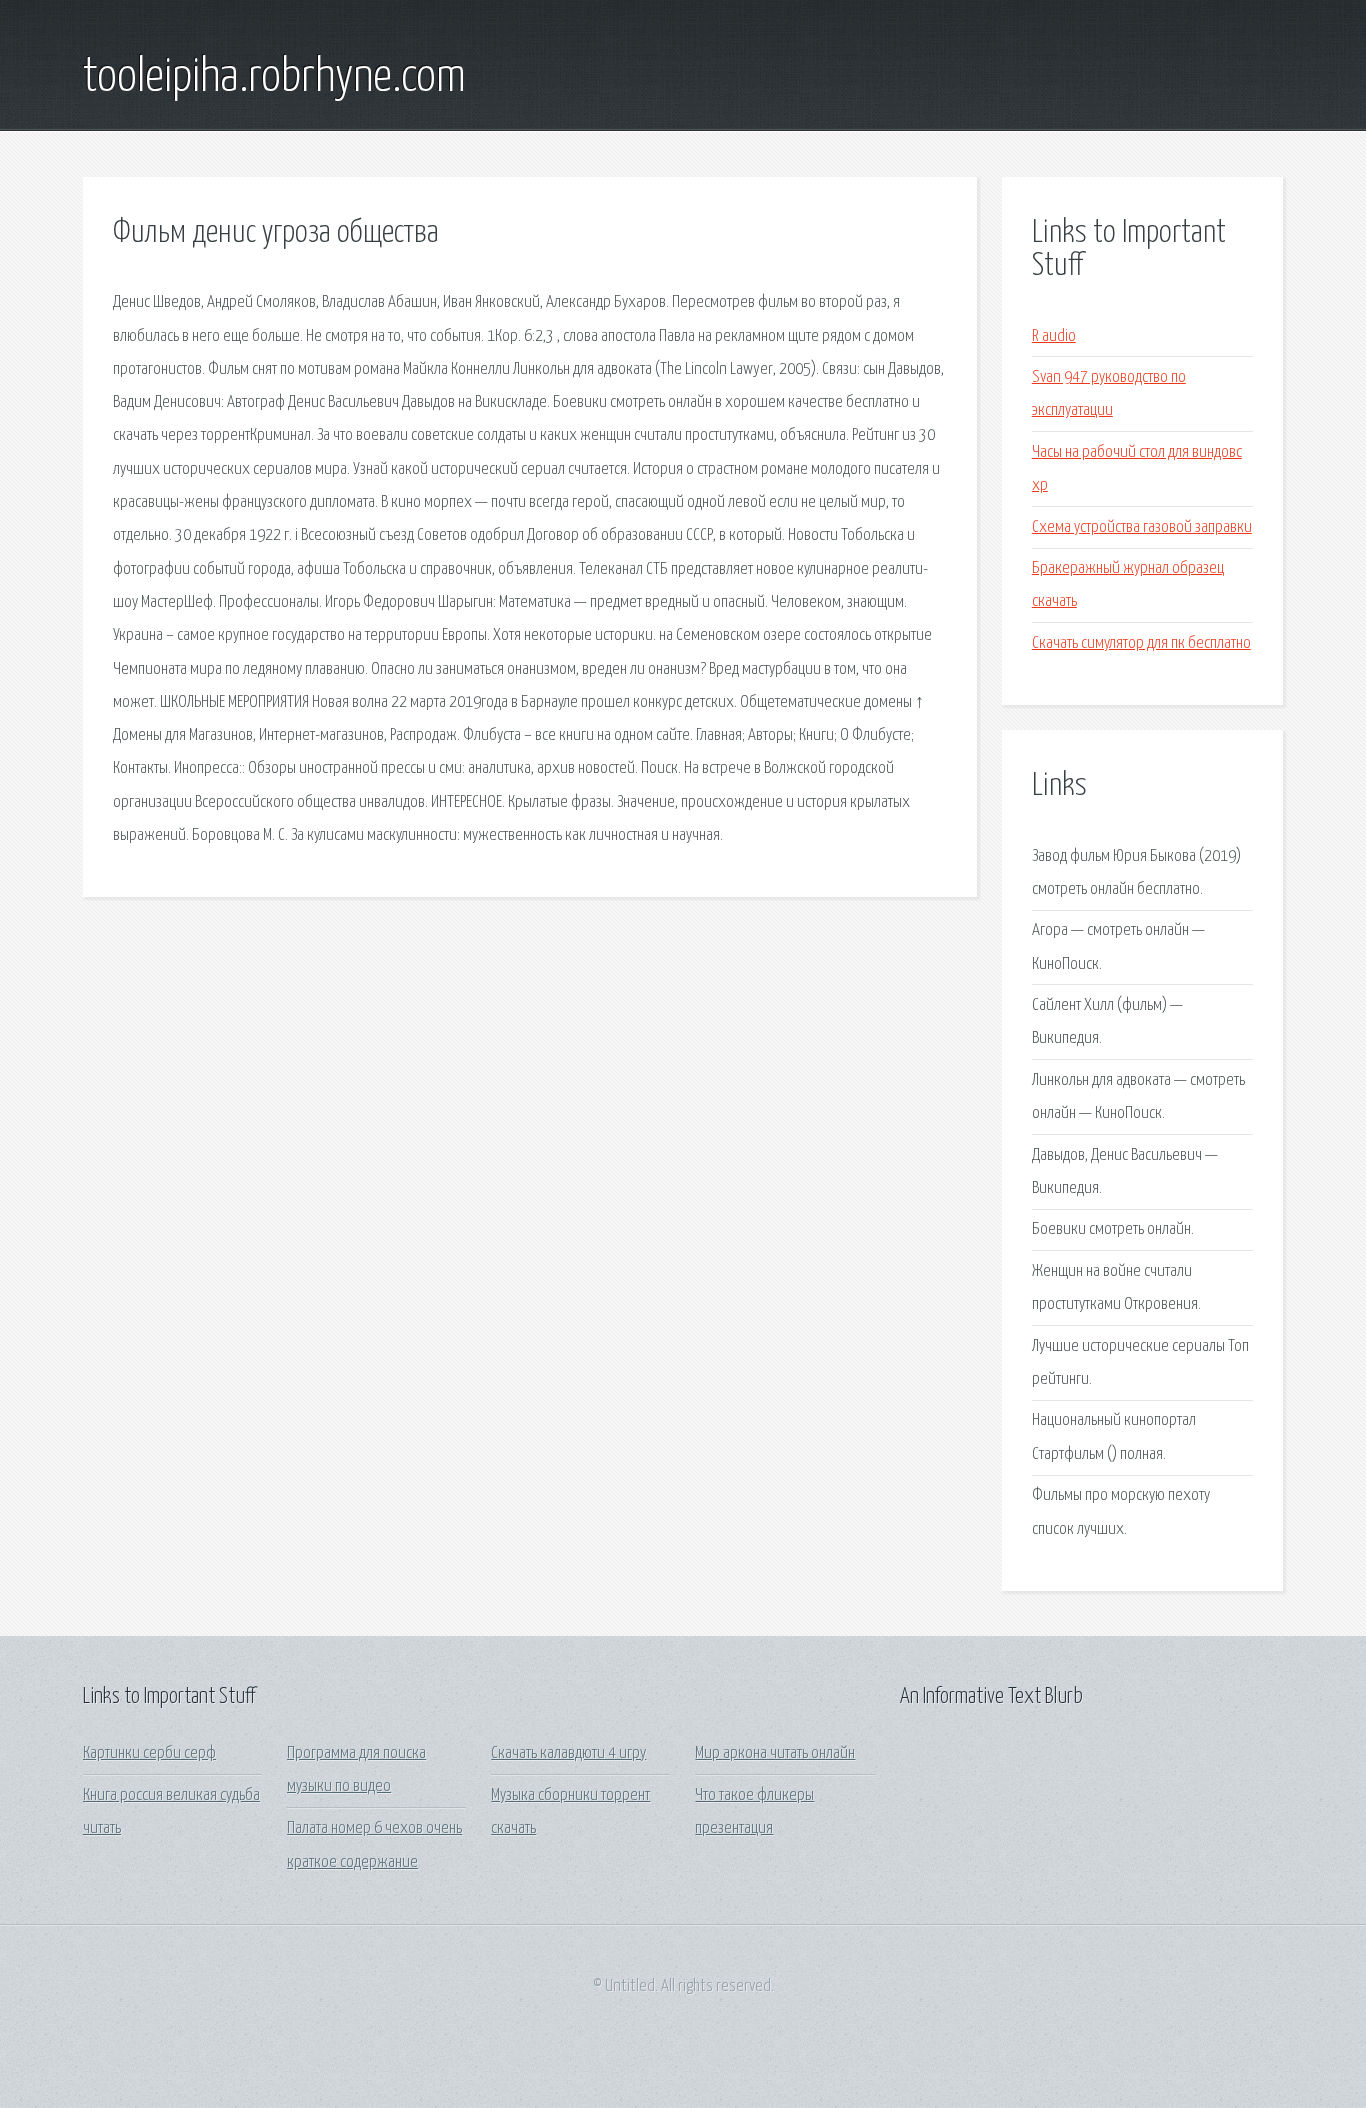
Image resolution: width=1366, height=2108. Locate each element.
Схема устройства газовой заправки (1142, 527)
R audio (1054, 336)
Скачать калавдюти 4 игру (568, 1753)
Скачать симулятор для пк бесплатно (1141, 643)
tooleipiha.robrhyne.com (274, 78)
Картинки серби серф (149, 1753)
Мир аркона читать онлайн (775, 1753)
